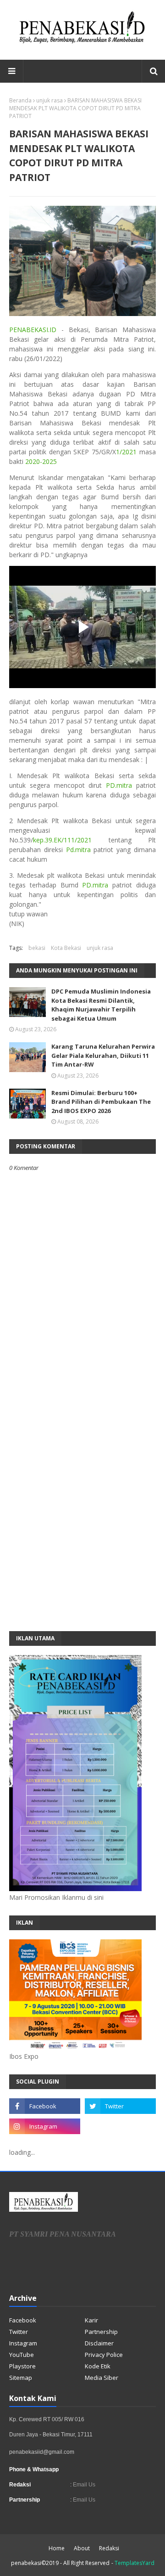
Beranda (20, 100)
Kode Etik (98, 2366)
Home (57, 2548)
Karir (91, 2320)
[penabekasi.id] (82, 43)
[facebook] (45, 2106)
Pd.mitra (78, 850)
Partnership (101, 2332)
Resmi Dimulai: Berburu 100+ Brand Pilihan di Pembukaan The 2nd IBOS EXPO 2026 (101, 1102)
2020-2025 (41, 461)
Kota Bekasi (66, 948)
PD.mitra (119, 785)
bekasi (37, 948)
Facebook (23, 2320)
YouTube (22, 2355)
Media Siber (102, 2378)
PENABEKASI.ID (33, 330)
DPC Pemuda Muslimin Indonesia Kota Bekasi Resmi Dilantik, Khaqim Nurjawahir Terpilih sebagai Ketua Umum (101, 1005)
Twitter (19, 2332)
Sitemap (21, 2378)
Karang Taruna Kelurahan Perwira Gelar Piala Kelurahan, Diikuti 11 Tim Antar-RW (103, 1055)
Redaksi (109, 2548)
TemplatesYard (135, 2563)
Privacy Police (104, 2355)
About (82, 2548)
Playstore (22, 2366)
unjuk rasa (49, 100)
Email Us (83, 2485)
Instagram (23, 2343)
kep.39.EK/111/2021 (62, 840)
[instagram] (45, 2126)
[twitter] (120, 2106)
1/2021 (126, 452)
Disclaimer (99, 2343)
